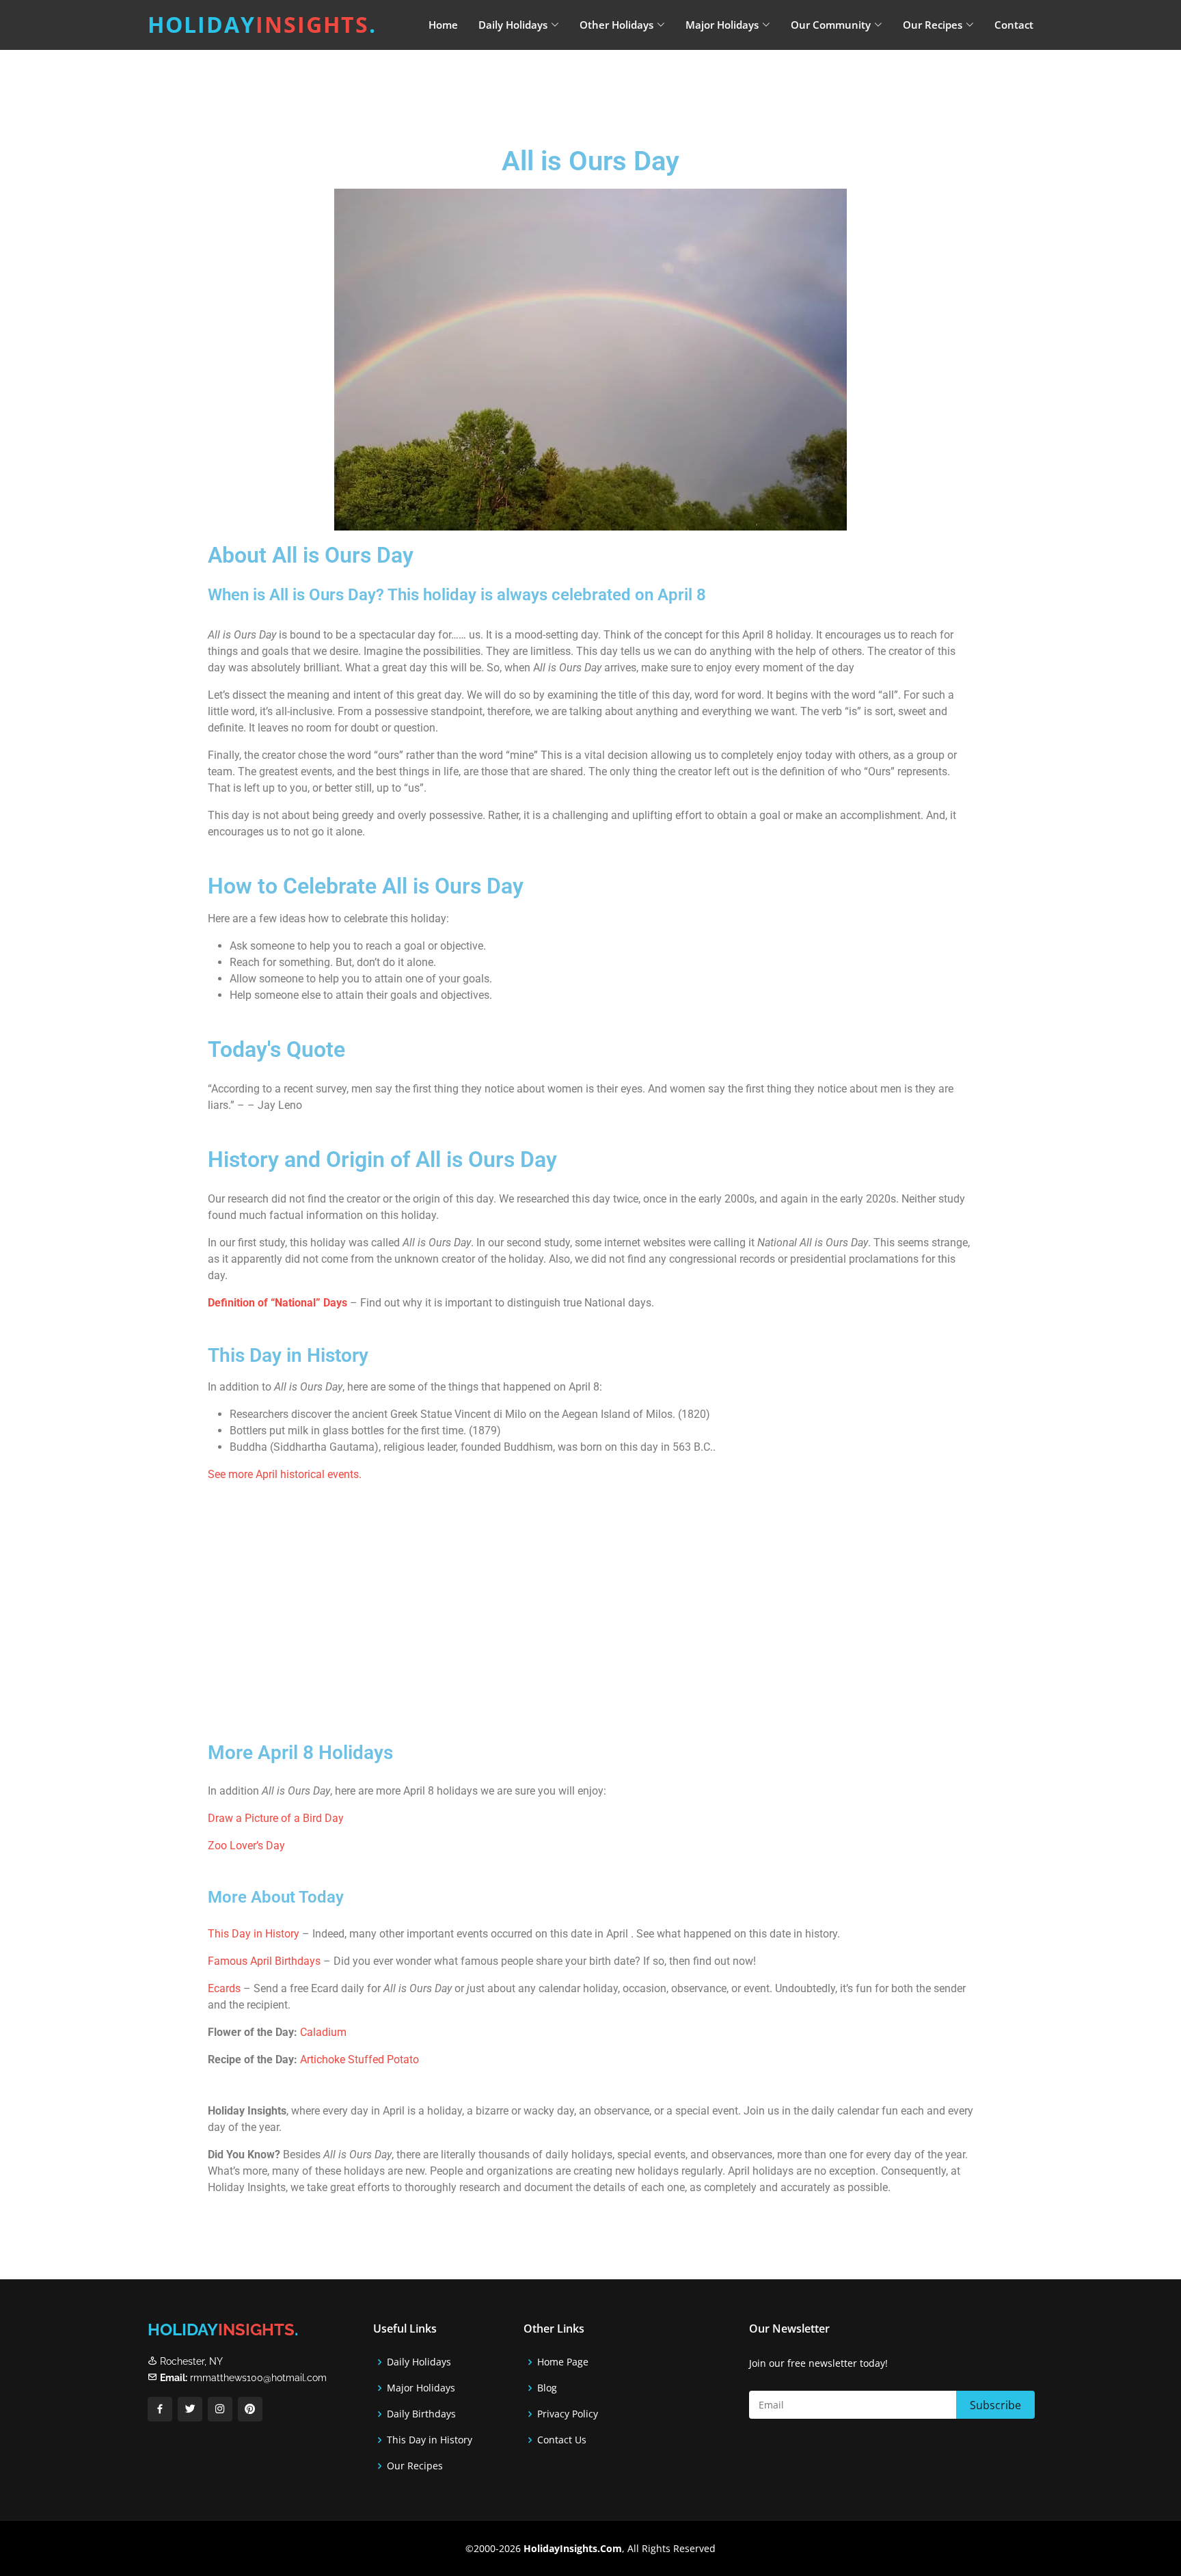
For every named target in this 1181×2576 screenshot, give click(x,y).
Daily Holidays (419, 2362)
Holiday (262, 24)
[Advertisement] (625, 85)
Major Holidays (421, 2388)
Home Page (563, 2362)
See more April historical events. (285, 1474)
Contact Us (562, 2440)
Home (443, 25)
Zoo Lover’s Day (246, 1846)
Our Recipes (415, 2466)
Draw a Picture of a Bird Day (276, 1818)
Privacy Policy (568, 2414)
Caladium (323, 2032)
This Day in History (254, 1934)
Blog (547, 2388)
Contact (1014, 25)
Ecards (226, 1988)
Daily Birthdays (421, 2414)
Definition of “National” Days (277, 1303)
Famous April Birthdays (264, 1961)
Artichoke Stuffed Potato (359, 2060)
